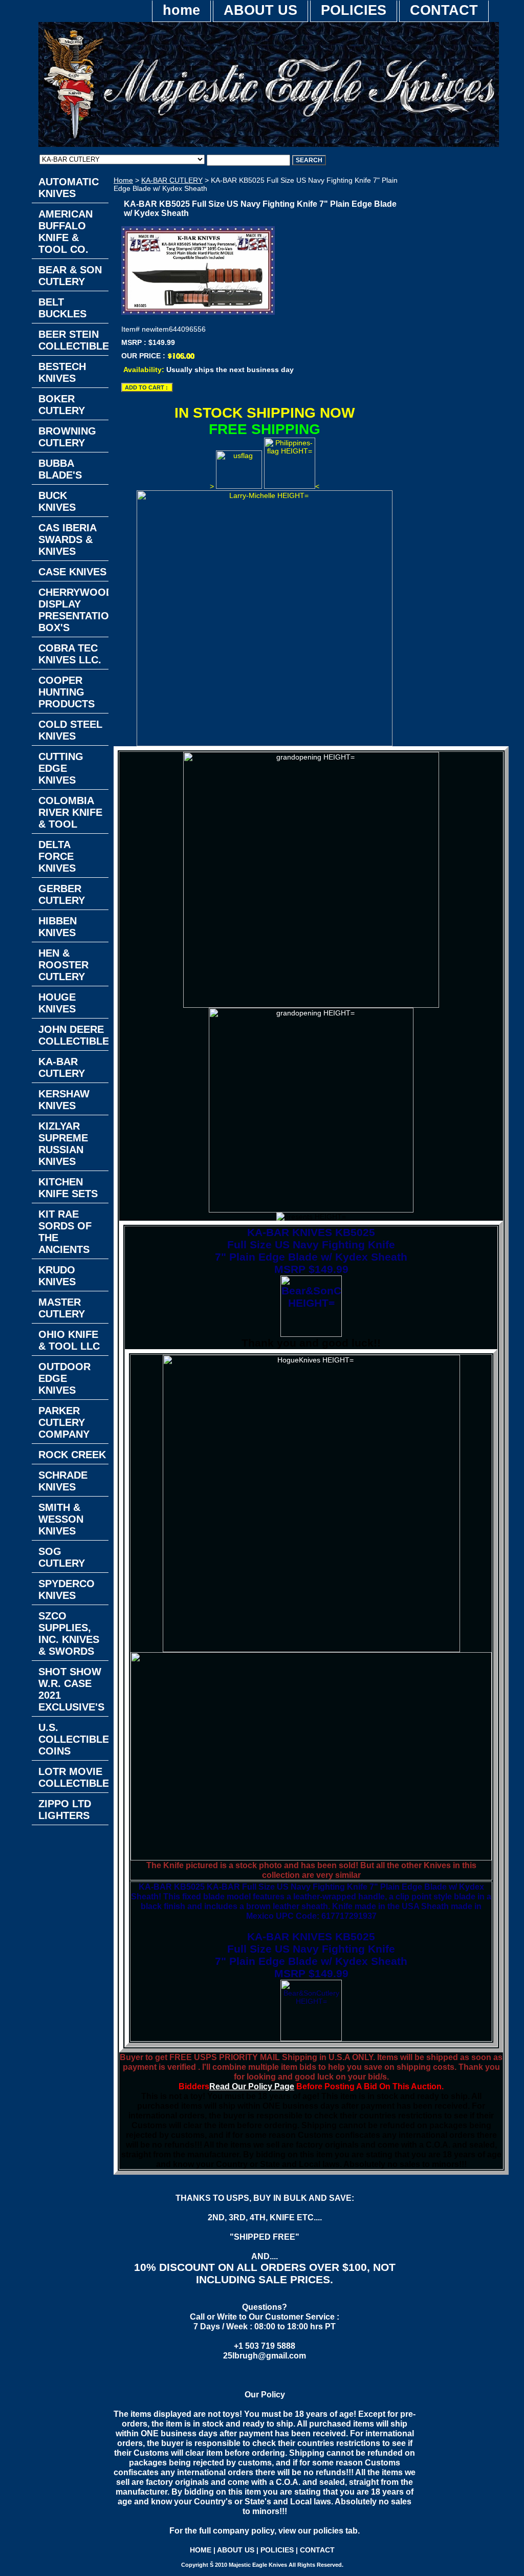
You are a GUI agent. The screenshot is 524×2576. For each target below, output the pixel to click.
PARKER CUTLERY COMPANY (64, 1422)
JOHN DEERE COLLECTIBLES (73, 1035)
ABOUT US (260, 10)
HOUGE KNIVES (57, 1003)
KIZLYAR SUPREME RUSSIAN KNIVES (63, 1144)
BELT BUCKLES (62, 308)
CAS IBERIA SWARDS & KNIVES (68, 539)
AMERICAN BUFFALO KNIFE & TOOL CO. (65, 232)
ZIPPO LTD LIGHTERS (65, 1810)
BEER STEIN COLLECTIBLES (73, 340)
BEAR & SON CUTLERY (70, 276)
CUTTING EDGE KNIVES (61, 768)
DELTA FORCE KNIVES (57, 856)
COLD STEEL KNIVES (70, 730)
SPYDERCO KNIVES (67, 1589)
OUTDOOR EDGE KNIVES (64, 1378)
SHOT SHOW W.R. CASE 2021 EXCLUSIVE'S (71, 1689)
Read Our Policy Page (252, 2086)
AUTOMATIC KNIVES (69, 188)
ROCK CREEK (72, 1455)
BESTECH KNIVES (62, 372)
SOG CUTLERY (62, 1557)
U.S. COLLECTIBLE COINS (73, 1739)
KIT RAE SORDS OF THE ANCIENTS (65, 1232)
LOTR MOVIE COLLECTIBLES (73, 1777)
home (181, 10)
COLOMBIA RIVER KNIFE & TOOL (70, 812)
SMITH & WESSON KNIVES (61, 1519)
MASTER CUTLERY (62, 1308)
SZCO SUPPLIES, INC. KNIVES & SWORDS (69, 1633)
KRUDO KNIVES (57, 1276)
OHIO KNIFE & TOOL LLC (69, 1340)
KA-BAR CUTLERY (172, 180)
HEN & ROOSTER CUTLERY (63, 965)
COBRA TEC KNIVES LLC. (70, 654)
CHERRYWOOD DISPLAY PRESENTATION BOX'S (73, 610)
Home (123, 180)
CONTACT (444, 10)
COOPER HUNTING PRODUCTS (67, 692)
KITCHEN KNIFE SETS (68, 1188)
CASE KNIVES (72, 572)
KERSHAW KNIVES (64, 1100)
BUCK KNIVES (57, 501)
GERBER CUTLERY (62, 894)
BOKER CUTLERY (62, 405)
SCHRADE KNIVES (63, 1481)
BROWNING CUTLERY (67, 437)
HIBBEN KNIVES (58, 927)
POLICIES (354, 10)
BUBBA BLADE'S (60, 469)
